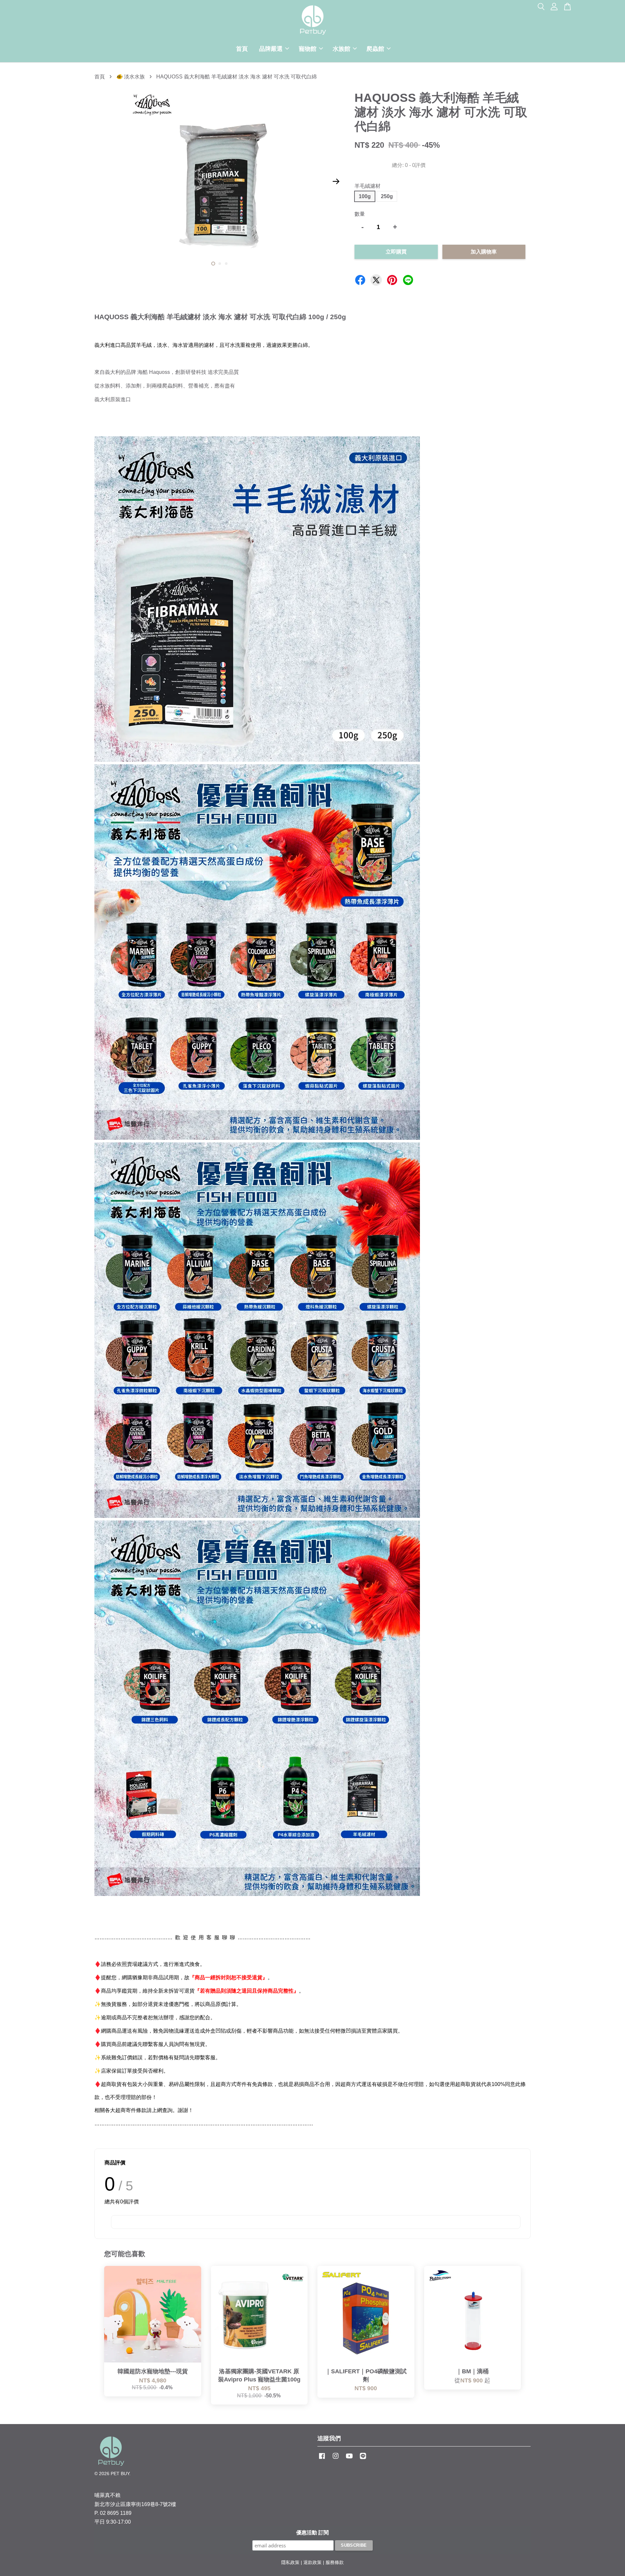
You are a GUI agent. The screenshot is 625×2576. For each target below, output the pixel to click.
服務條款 (335, 2562)
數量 (360, 214)
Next (336, 182)
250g (387, 196)
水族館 (341, 49)
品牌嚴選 (271, 49)
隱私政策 (290, 2562)
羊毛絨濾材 (368, 186)
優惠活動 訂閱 (312, 2533)
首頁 (242, 49)
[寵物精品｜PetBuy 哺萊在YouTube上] (349, 2459)
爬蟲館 (375, 49)
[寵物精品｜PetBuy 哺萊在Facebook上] (322, 2459)
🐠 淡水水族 (131, 77)
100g (365, 196)
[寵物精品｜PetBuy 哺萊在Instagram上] (336, 2459)
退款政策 (312, 2562)
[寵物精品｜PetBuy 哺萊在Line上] (363, 2459)
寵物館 (308, 49)
